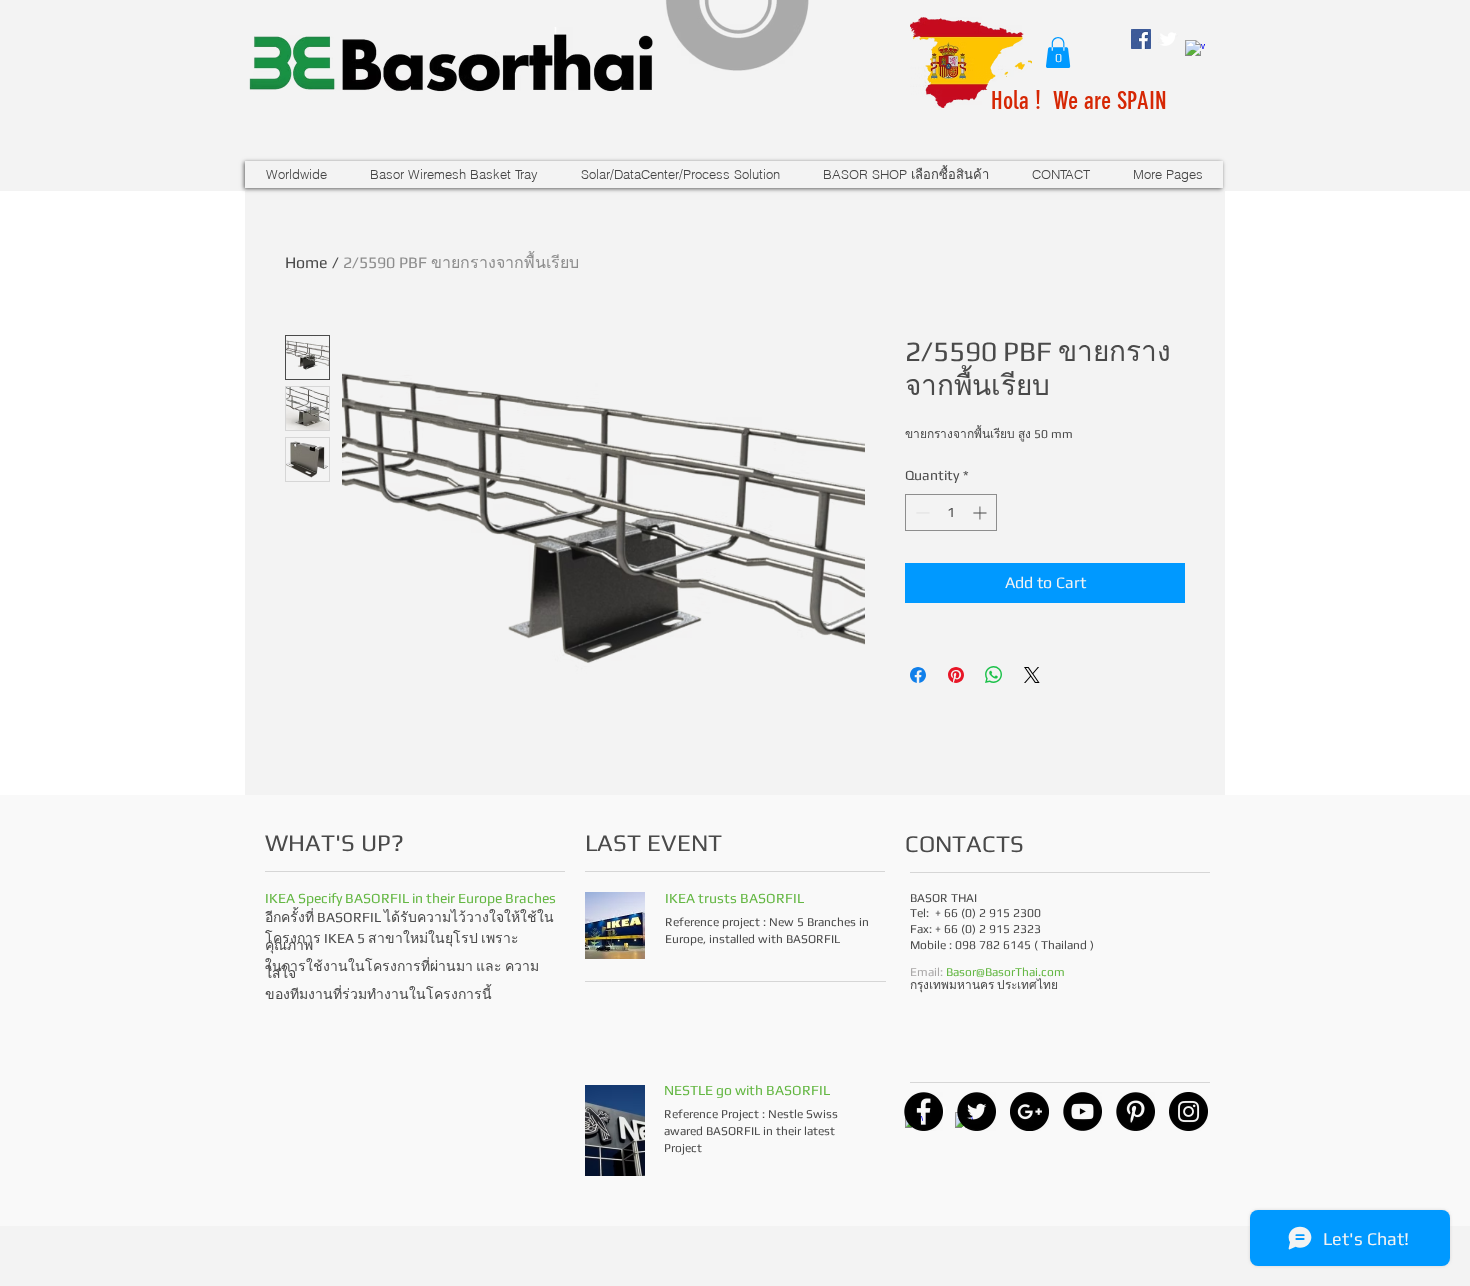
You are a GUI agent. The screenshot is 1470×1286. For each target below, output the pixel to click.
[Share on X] (1032, 675)
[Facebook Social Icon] (1141, 39)
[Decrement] (920, 512)
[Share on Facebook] (918, 675)
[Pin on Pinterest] (956, 675)
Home (306, 262)
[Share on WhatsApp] (994, 675)
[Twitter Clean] (1168, 39)
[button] (1058, 52)
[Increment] (981, 512)
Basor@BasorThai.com (1005, 972)
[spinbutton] (951, 512)
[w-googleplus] (1195, 50)
